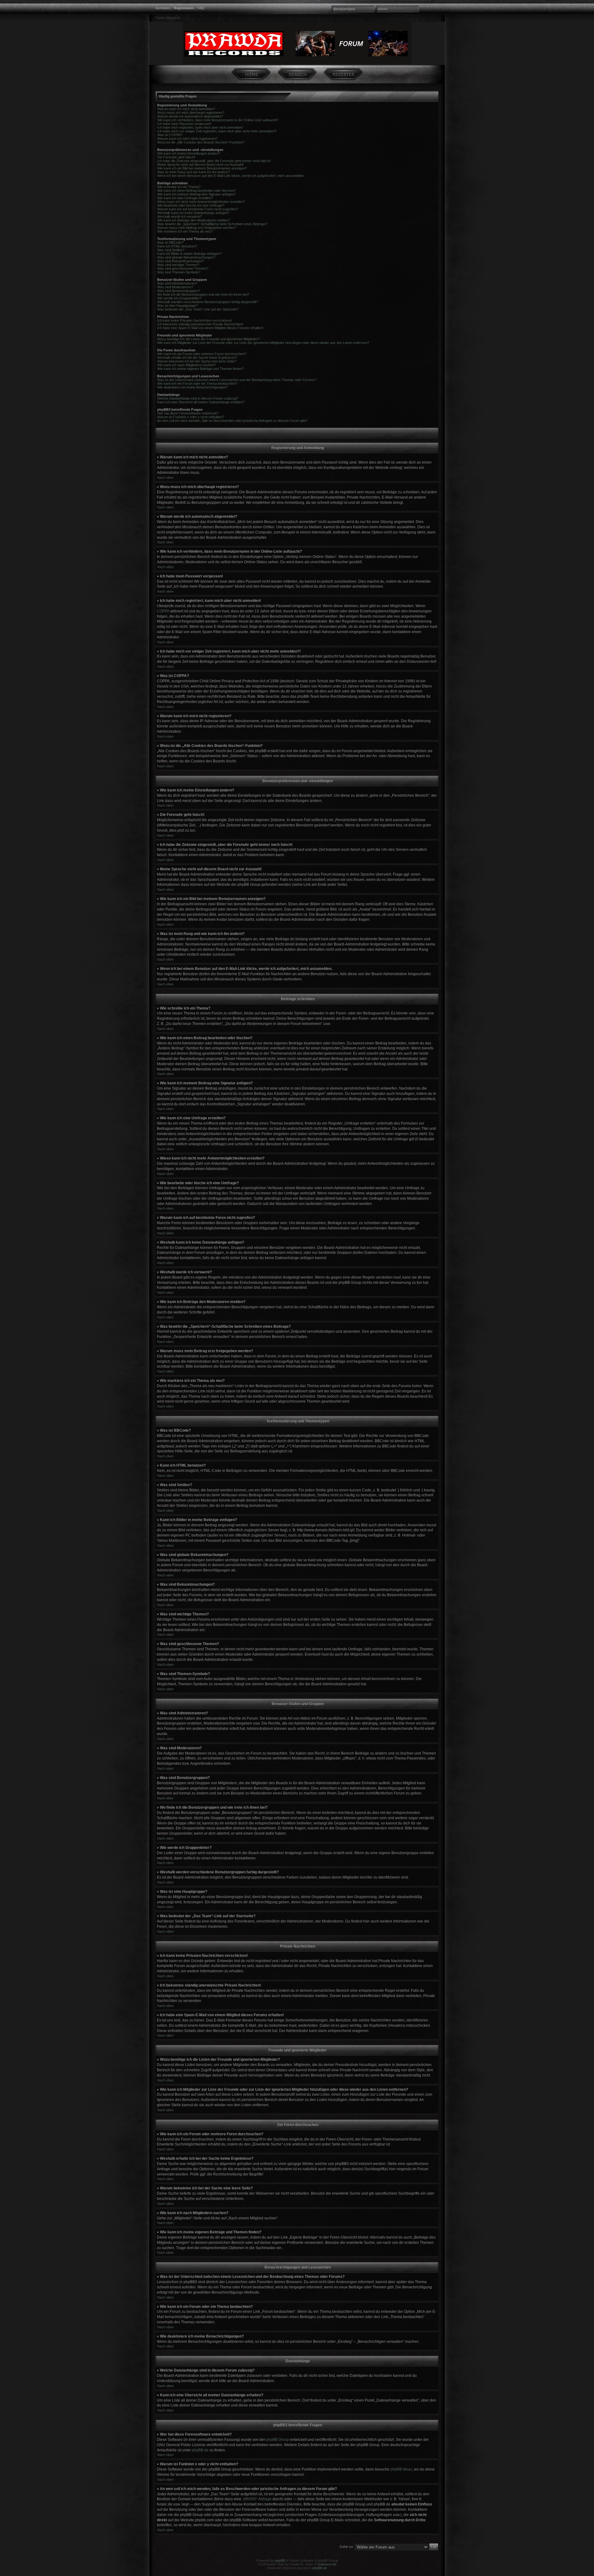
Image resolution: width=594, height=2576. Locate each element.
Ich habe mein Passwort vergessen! (184, 124)
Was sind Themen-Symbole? (179, 272)
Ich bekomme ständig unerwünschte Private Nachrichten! (200, 324)
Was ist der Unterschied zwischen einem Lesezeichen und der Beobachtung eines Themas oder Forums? (237, 380)
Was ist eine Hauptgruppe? (177, 306)
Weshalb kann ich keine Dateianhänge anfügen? (193, 213)
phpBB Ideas (401, 2469)
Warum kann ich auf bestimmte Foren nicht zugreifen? (198, 209)
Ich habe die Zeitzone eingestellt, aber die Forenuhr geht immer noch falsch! (214, 161)
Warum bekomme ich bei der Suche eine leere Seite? (197, 361)
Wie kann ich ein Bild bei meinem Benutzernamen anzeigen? (202, 168)
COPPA (163, 611)
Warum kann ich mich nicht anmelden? (186, 109)
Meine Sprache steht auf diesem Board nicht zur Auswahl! (200, 165)
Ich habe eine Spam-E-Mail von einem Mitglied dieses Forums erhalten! (210, 328)
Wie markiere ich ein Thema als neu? (185, 231)
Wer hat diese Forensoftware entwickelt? (188, 413)
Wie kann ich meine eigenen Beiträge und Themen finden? (200, 369)
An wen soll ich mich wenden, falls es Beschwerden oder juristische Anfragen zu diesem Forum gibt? (232, 421)
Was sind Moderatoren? (175, 287)
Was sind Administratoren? (177, 283)
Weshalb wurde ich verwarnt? (179, 216)
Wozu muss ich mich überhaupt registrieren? (191, 113)
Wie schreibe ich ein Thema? (179, 187)
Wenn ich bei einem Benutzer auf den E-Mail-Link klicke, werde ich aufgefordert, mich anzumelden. (231, 176)
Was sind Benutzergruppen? (179, 291)
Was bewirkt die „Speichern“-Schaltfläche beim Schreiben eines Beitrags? (212, 224)
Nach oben (165, 478)
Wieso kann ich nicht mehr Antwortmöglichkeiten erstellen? (201, 202)
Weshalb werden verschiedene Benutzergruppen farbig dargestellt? (208, 302)
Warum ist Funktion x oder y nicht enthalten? (191, 417)
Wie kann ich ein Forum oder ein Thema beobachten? (197, 384)
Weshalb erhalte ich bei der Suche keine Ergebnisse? (197, 358)
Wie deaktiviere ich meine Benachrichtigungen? (192, 387)
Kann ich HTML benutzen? (177, 246)
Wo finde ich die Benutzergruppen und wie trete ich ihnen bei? (203, 294)
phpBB (280, 2561)
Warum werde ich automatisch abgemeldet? (190, 116)
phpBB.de (200, 2450)
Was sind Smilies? (171, 250)
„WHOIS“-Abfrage (257, 2499)
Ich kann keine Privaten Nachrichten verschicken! (195, 320)
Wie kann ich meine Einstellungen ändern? (189, 153)
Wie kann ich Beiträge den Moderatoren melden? (194, 220)
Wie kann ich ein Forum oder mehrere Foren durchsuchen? (202, 354)
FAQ (201, 8)
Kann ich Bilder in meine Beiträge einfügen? (189, 254)
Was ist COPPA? (170, 135)
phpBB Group (278, 2440)
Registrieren (184, 8)
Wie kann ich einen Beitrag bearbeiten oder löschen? (196, 191)
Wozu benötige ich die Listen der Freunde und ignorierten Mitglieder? (208, 339)
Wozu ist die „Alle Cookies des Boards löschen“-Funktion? (201, 142)
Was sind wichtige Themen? (178, 265)
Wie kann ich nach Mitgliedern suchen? (186, 365)
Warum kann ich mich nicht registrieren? (187, 139)
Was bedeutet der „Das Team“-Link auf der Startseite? (198, 309)
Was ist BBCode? (170, 242)
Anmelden (163, 8)
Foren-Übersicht (168, 18)
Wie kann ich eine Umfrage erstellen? (185, 198)
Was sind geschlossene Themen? (183, 268)
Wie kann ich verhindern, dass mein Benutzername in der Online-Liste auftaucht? (218, 120)
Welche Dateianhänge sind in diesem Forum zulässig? (198, 398)
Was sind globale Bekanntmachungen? (186, 257)
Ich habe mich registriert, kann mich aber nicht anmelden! (200, 127)
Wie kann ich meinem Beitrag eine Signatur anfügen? (196, 194)
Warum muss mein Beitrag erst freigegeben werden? (197, 228)
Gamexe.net (327, 2564)
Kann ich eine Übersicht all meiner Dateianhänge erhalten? (201, 402)
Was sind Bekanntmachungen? (181, 261)
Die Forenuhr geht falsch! (176, 157)
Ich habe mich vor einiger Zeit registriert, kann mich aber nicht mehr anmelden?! (217, 131)
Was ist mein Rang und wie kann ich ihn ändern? (194, 172)
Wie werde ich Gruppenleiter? (179, 298)
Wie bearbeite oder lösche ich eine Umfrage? (191, 205)
